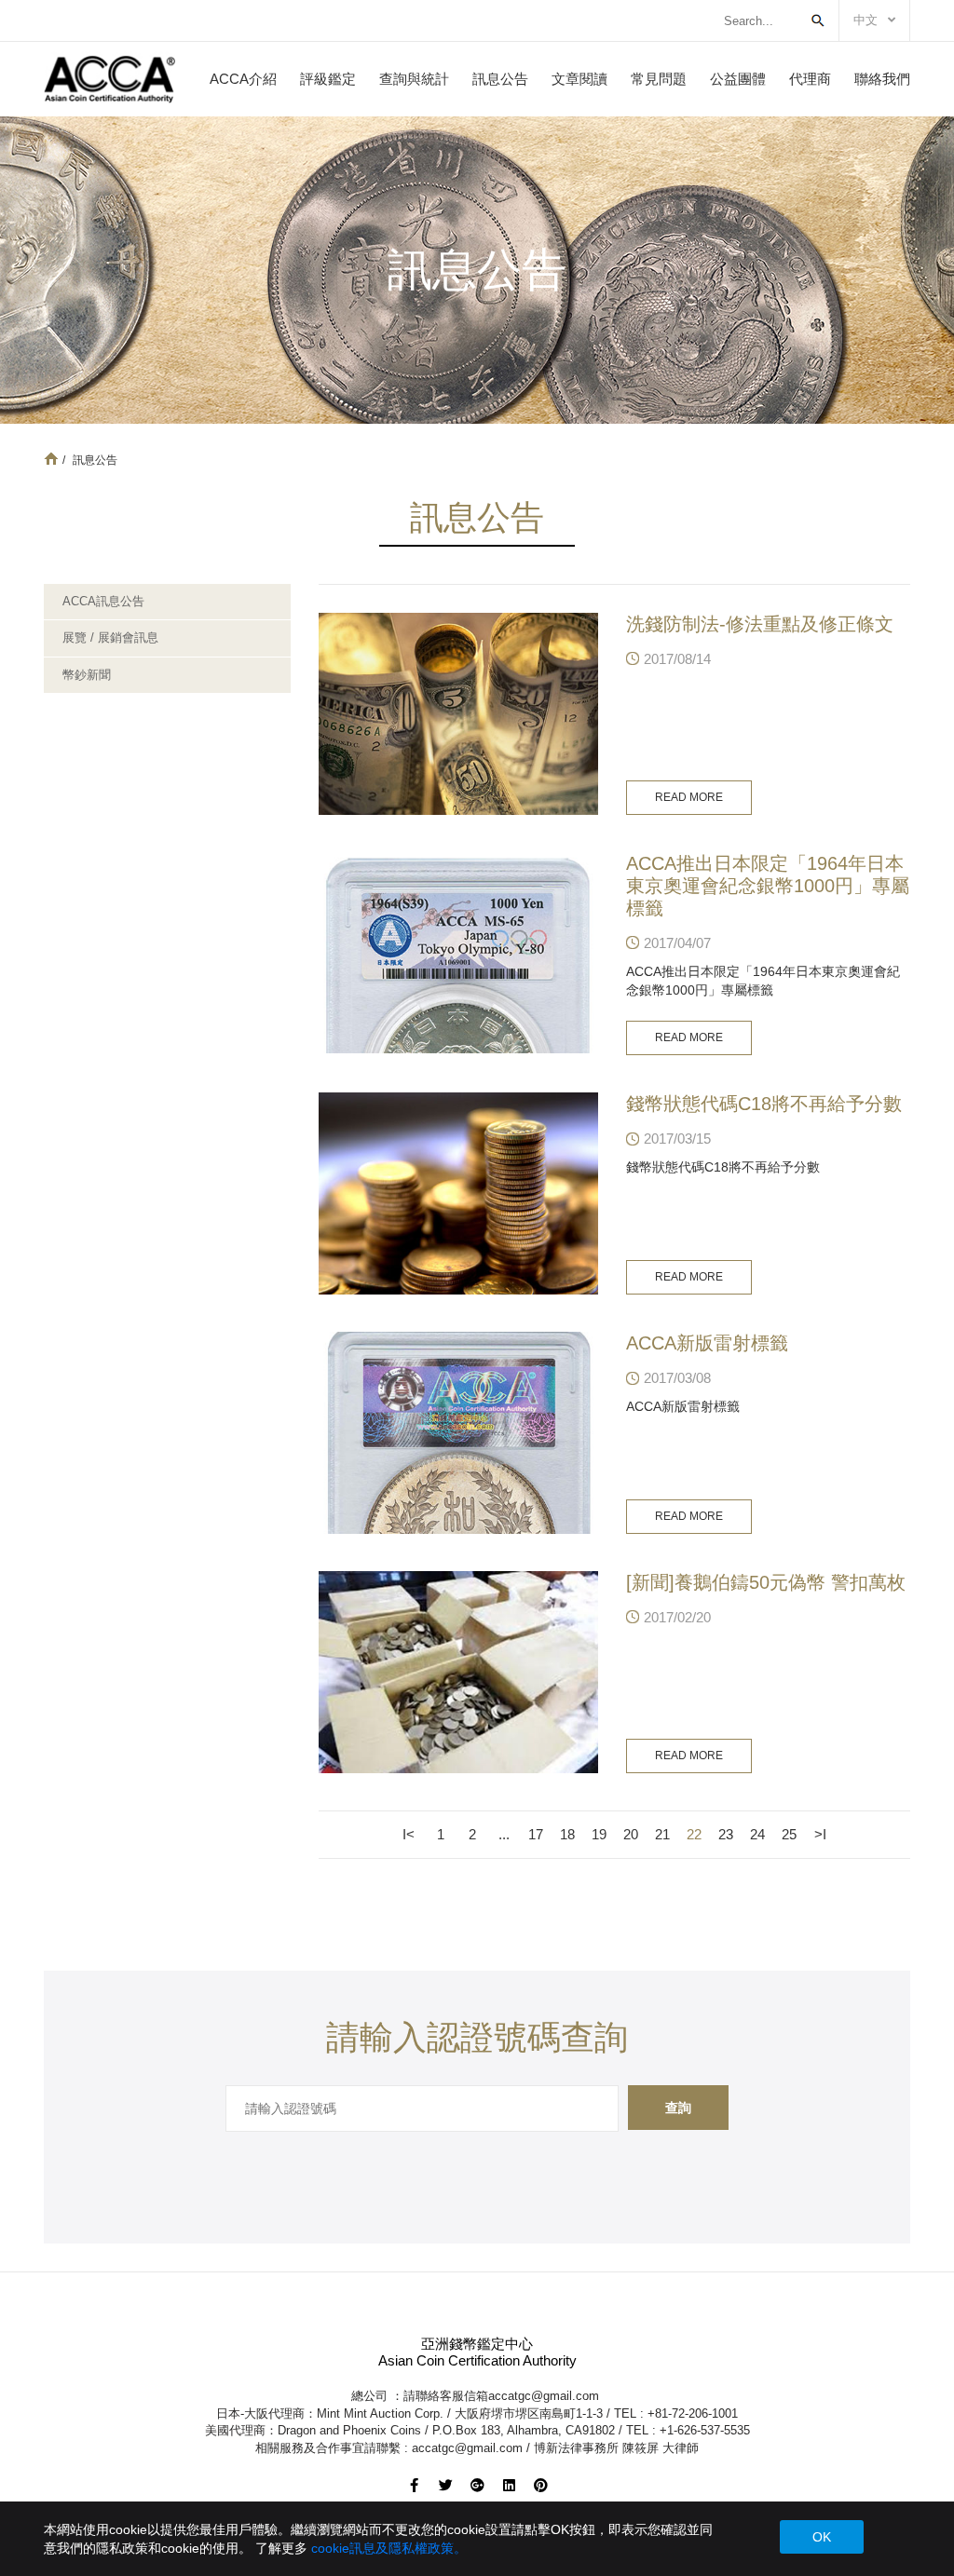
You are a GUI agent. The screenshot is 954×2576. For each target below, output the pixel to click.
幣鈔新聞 (87, 675)
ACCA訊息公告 (103, 601)
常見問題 (659, 79)
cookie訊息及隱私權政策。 (389, 2548)
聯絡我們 (882, 79)
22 (694, 1834)
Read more (689, 797)
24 (757, 1834)
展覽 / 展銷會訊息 (110, 637)
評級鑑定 (328, 79)
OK (822, 2537)
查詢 (678, 2108)
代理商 (810, 79)
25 (789, 1834)
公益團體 (738, 79)
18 (567, 1834)
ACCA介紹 (243, 79)
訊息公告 (500, 79)
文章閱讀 (579, 79)
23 (726, 1834)
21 (662, 1834)
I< (409, 1834)
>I (820, 1834)
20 (631, 1834)
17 (536, 1834)
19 (599, 1834)
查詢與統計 (414, 79)
